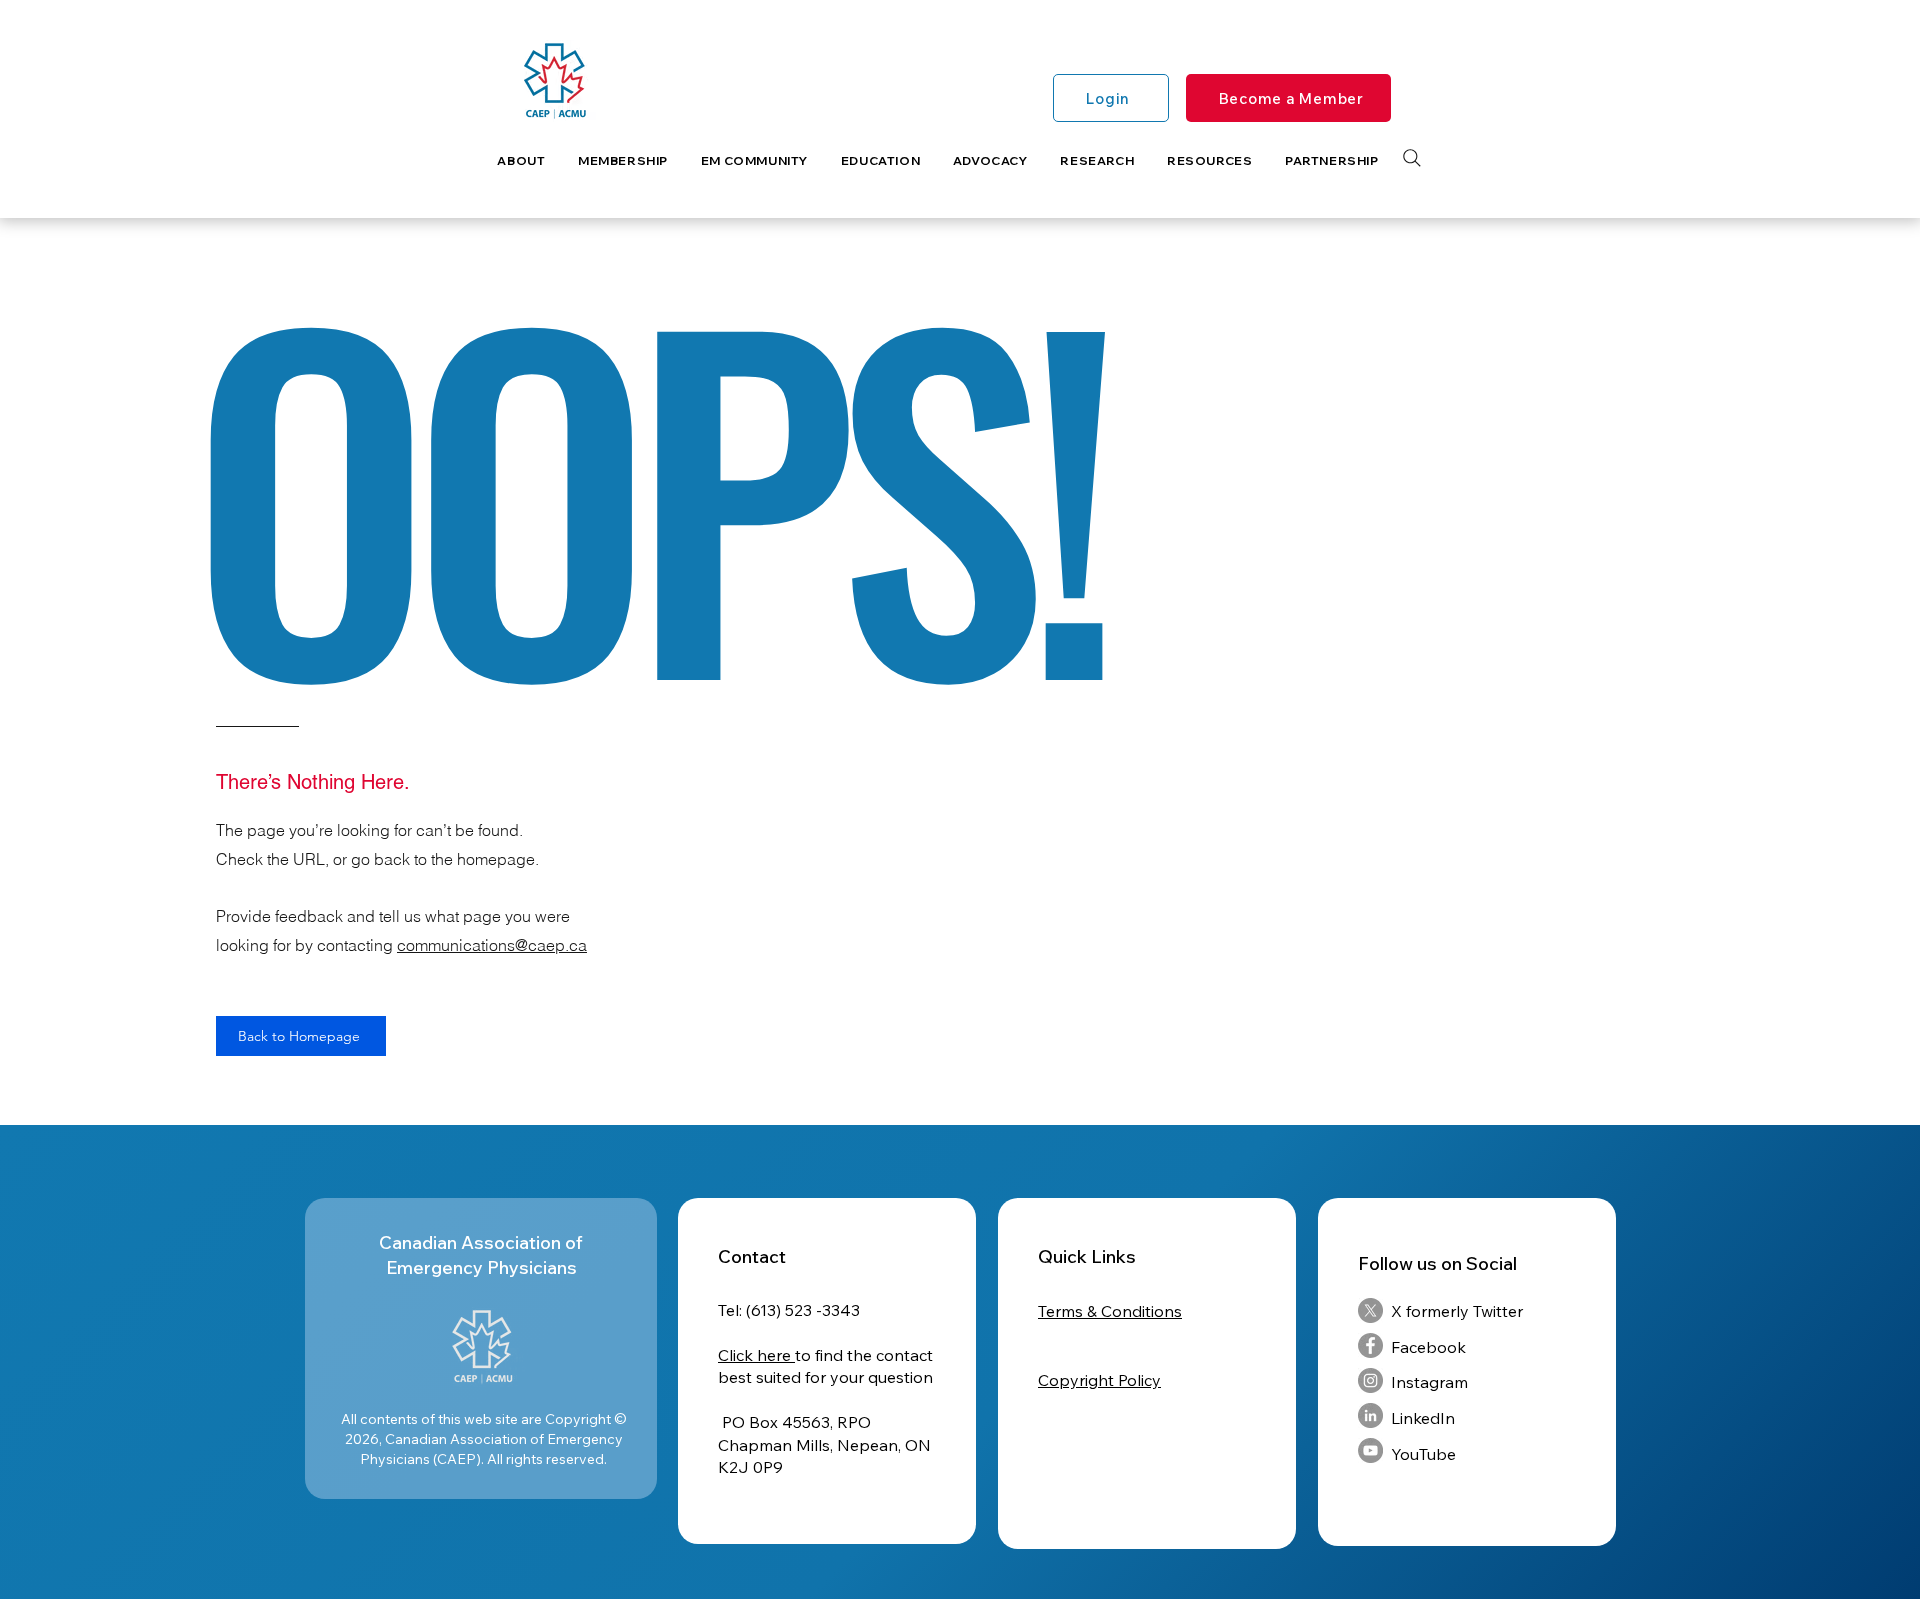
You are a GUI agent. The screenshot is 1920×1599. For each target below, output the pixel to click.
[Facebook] (1370, 1345)
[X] (1370, 1310)
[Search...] (1412, 158)
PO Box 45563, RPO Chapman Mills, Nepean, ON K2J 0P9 (824, 1444)
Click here (756, 1355)
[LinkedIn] (1370, 1415)
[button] (521, 160)
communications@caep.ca (492, 945)
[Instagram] (1370, 1380)
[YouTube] (1370, 1450)
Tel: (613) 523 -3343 (789, 1310)
